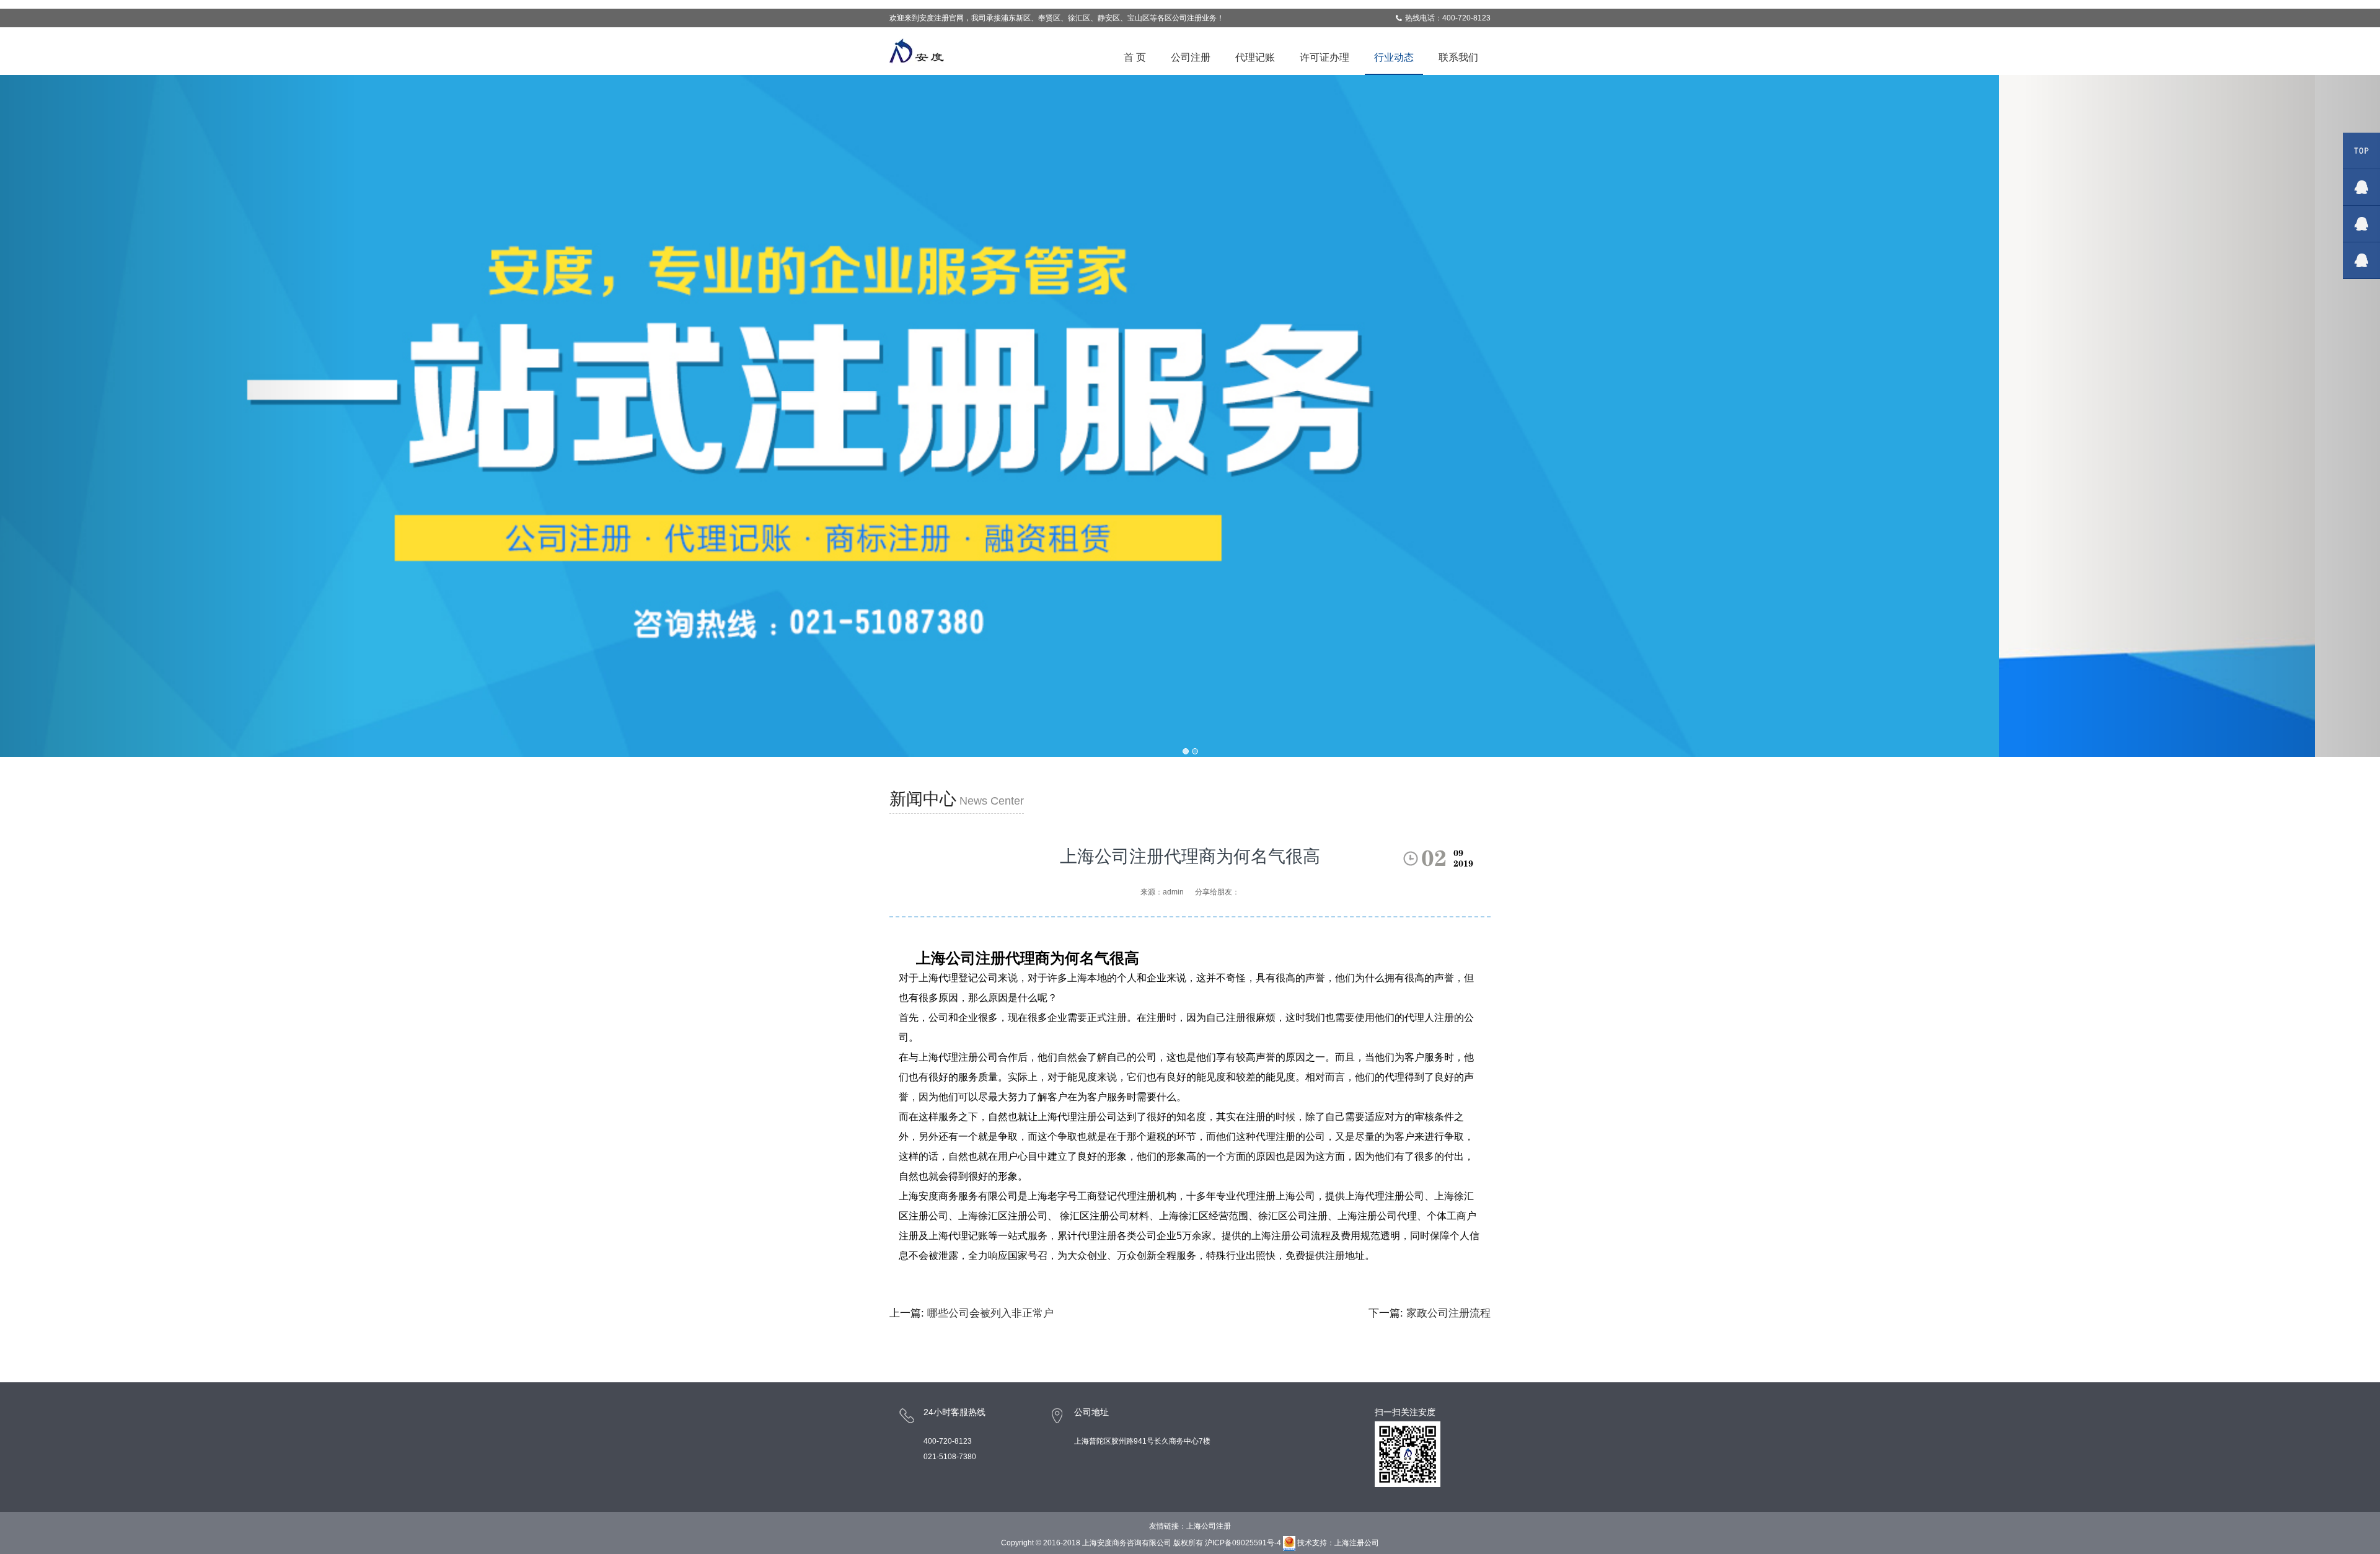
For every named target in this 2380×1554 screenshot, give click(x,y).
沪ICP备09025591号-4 (1243, 1543)
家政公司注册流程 (1448, 1313)
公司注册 (1191, 57)
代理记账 (1255, 57)
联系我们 (1458, 57)
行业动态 (1394, 57)
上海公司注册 (1209, 1526)
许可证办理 (1324, 57)
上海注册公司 (1357, 1543)
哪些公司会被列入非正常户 (990, 1313)
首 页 (1135, 57)
